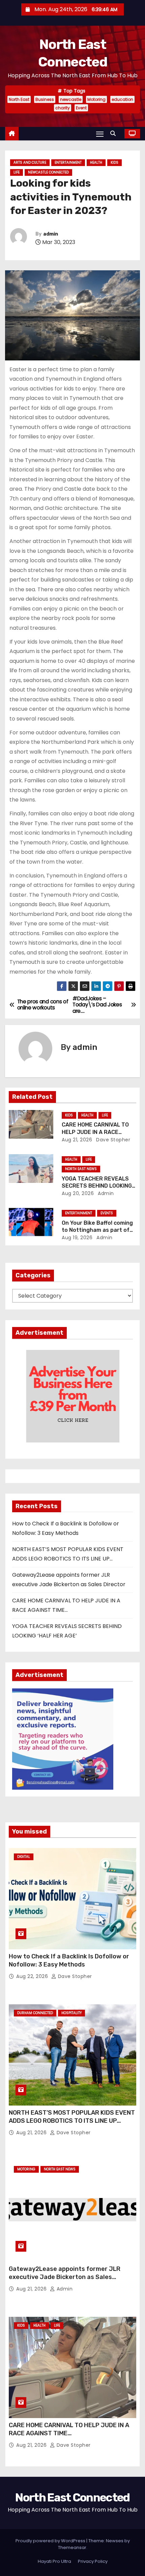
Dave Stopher (113, 1140)
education (122, 99)
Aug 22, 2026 (33, 1976)
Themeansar (72, 2547)
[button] (115, 133)
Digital (24, 1857)
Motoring (96, 99)
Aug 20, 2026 (78, 1193)
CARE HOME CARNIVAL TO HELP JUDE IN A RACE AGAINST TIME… (95, 1132)
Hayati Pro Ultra (54, 2561)
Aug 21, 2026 (77, 1140)
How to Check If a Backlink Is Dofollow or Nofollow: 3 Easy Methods (69, 1960)
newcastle (71, 99)
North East (19, 99)
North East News (81, 1169)
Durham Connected (35, 2013)
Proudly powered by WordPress (51, 2541)
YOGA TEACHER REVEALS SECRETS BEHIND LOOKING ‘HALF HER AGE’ (97, 1186)
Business (45, 99)
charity (63, 108)
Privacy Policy (93, 2561)
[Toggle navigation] (100, 134)
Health (96, 162)
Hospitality (71, 2013)
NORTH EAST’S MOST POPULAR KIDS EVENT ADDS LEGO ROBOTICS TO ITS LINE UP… (72, 2117)
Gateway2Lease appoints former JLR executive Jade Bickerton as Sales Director (65, 2277)
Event (81, 108)
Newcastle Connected (48, 172)
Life (17, 172)
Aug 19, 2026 (77, 1238)
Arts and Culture (30, 162)
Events (107, 1213)
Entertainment (68, 162)
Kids (114, 162)
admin (51, 234)
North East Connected (72, 2498)
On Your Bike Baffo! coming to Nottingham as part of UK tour (97, 1230)
